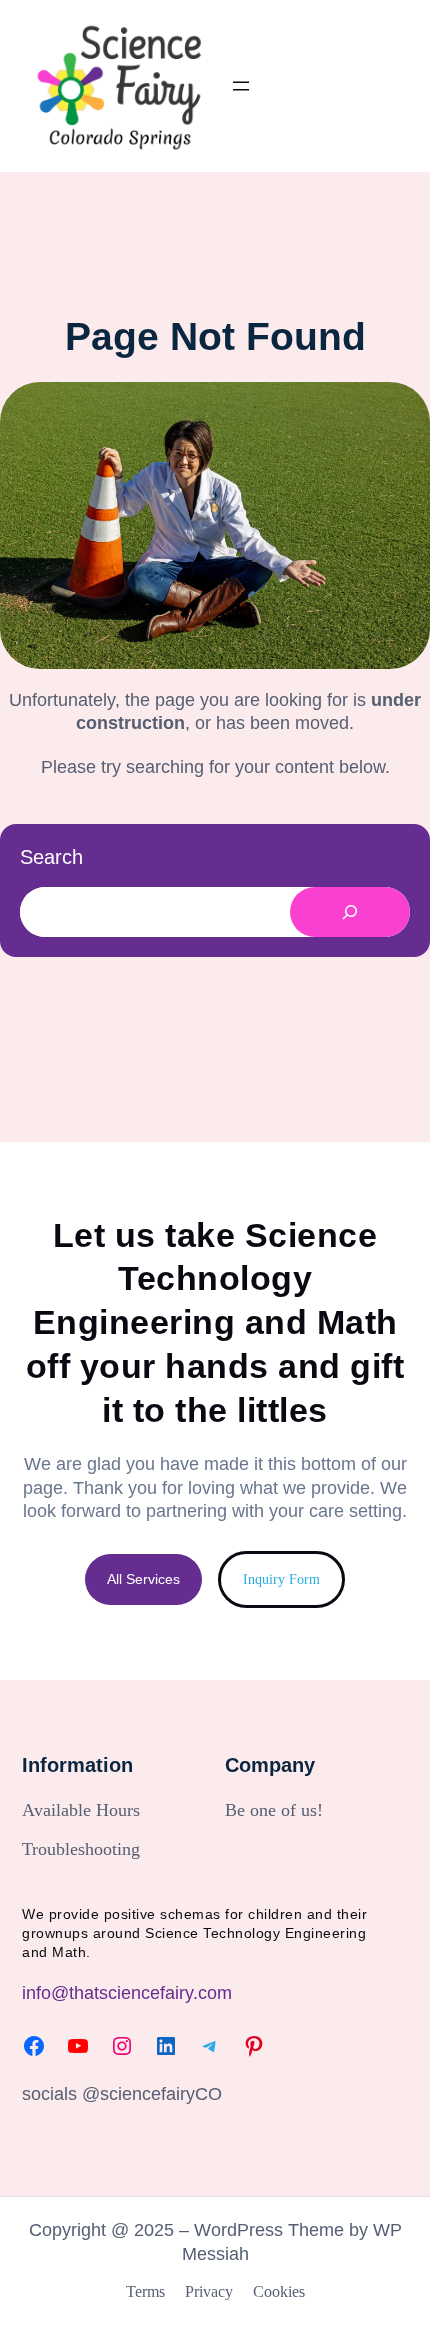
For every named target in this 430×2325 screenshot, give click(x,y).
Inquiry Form (281, 1579)
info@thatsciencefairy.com (127, 1993)
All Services (143, 1579)
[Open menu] (241, 86)
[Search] (350, 912)
